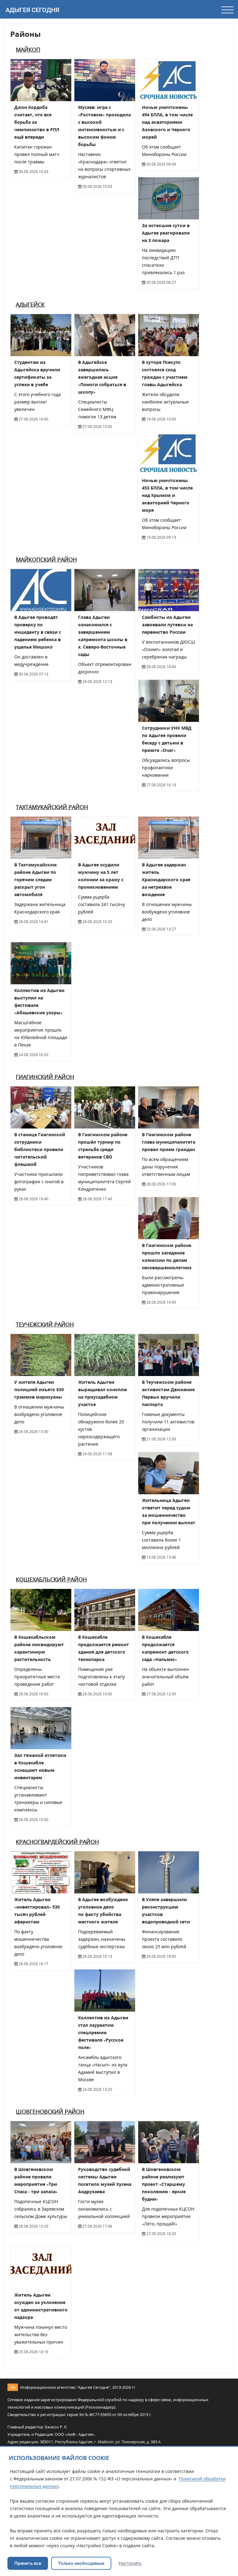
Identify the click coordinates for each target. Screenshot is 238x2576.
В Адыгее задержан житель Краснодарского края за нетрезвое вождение (166, 880)
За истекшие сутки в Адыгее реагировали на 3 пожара (166, 233)
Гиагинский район (45, 1077)
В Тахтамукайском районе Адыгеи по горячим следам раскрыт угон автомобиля (35, 880)
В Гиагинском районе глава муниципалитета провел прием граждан (169, 1142)
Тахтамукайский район (52, 807)
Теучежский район (45, 1324)
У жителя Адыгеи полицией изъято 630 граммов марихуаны (39, 1389)
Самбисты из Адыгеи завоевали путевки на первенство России (167, 625)
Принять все (28, 2563)
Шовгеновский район (50, 2112)
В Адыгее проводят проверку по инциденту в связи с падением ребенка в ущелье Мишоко (38, 632)
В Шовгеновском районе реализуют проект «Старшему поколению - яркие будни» (164, 2184)
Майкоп (28, 50)
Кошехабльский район (51, 1579)
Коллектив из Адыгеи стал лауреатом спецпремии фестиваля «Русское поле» (103, 2032)
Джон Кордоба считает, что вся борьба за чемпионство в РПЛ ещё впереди (37, 122)
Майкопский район (46, 559)
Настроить (130, 2563)
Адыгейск (30, 304)
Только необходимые (81, 2563)
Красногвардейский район (57, 1842)
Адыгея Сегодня (32, 10)
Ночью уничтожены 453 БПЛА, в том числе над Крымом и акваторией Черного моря (167, 495)
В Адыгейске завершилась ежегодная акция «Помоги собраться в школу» (102, 377)
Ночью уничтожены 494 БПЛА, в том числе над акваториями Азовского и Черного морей (167, 122)
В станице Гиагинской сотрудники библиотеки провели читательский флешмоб (40, 1149)
